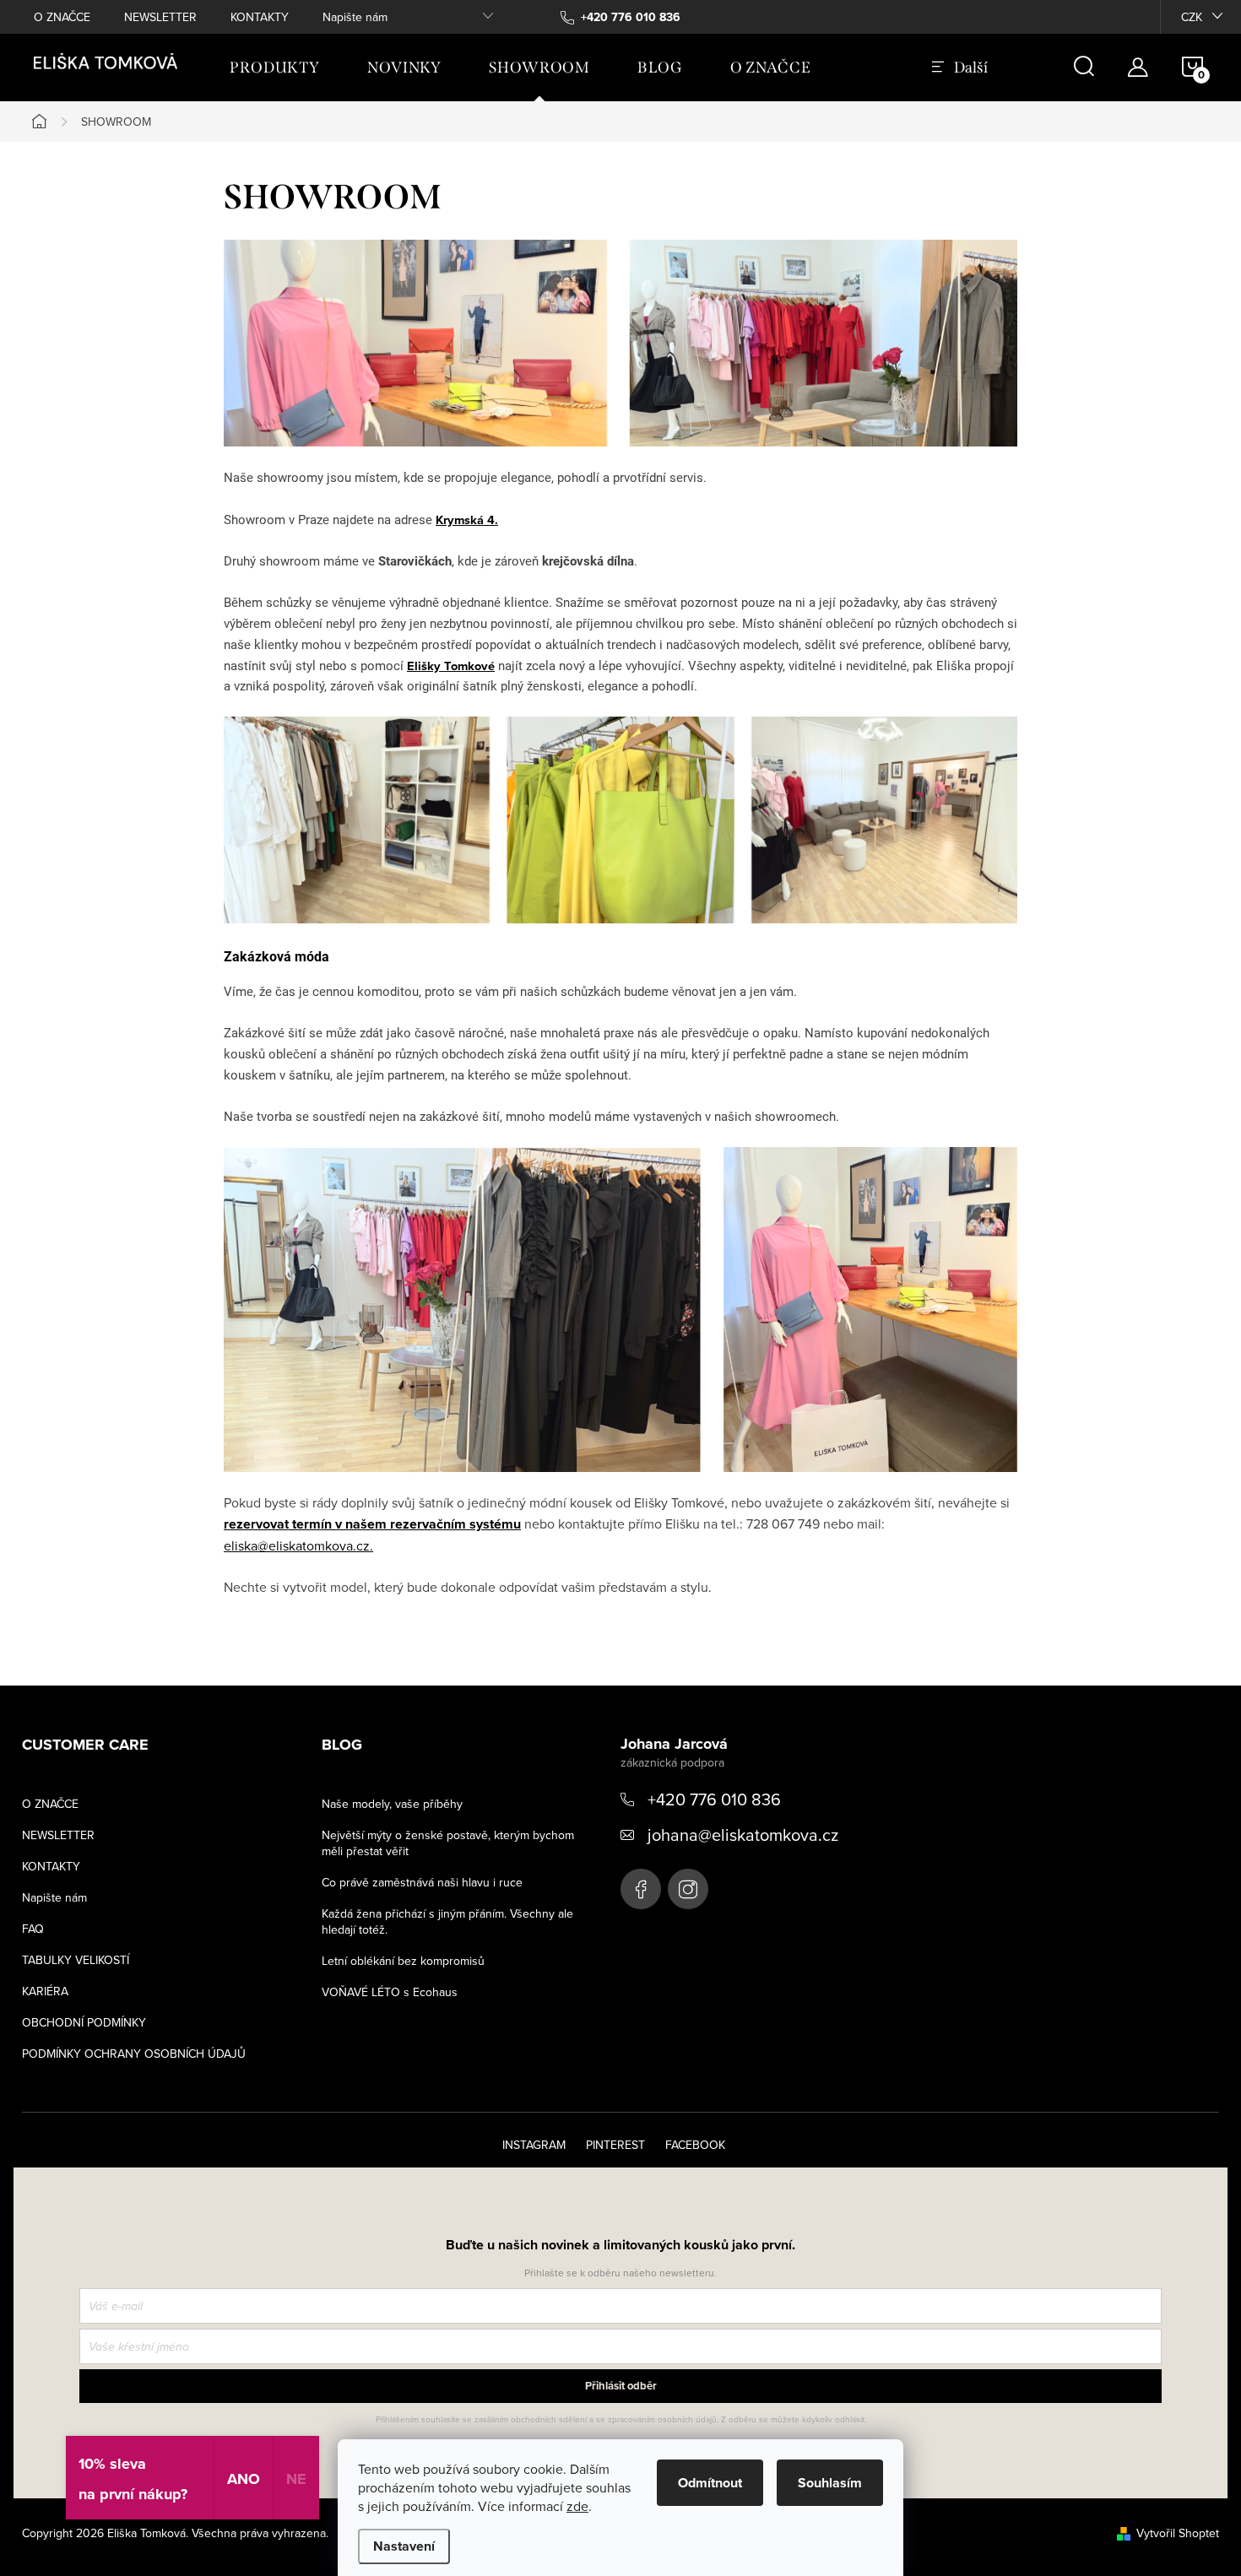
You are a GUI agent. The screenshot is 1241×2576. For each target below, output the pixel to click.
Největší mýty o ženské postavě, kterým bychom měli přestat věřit (448, 1843)
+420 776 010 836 (714, 1799)
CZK (1192, 17)
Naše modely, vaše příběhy (392, 1804)
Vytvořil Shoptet (1178, 2533)
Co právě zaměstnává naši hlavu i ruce (422, 1882)
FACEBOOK (695, 2145)
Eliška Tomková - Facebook (641, 1889)
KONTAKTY (260, 17)
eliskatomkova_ (688, 1889)
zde (577, 2506)
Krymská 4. (467, 520)
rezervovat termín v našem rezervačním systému (372, 1524)
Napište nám (355, 17)
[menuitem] (275, 68)
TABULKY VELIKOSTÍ (76, 1960)
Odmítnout (710, 2483)
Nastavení (404, 2546)
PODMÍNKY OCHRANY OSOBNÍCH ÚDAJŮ (134, 2054)
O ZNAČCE (62, 17)
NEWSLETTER (160, 17)
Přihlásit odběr (621, 2386)
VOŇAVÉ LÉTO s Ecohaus (390, 1992)
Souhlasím (830, 2483)
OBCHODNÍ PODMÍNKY (84, 2022)
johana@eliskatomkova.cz (743, 1835)
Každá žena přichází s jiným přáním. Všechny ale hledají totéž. (447, 1921)
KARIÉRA (45, 1991)
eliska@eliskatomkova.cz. (298, 1545)
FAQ (33, 1929)
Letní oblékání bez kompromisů (403, 1961)
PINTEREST (615, 2145)
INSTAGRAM (534, 2145)
